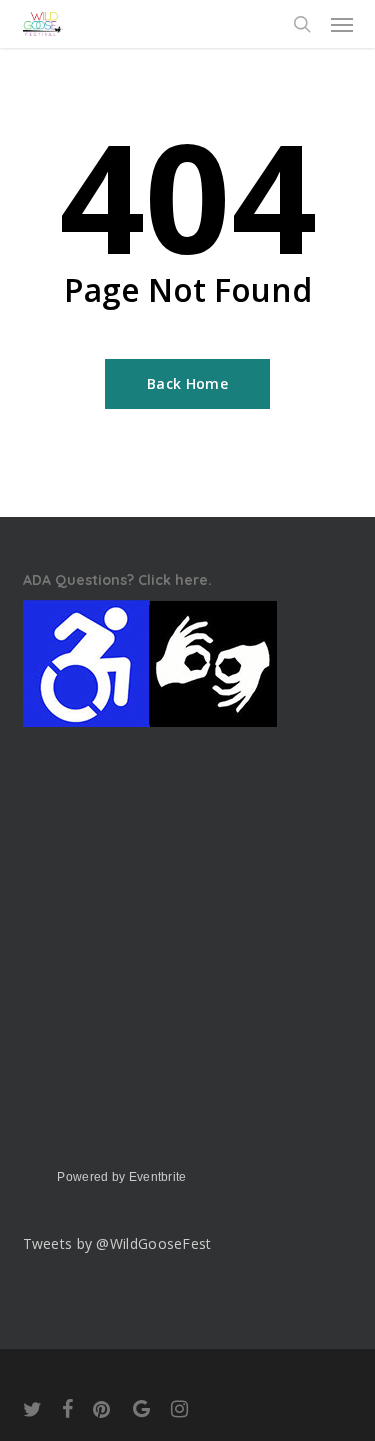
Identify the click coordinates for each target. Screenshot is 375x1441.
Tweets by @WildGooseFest (117, 1243)
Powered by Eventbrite (121, 1177)
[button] (342, 24)
